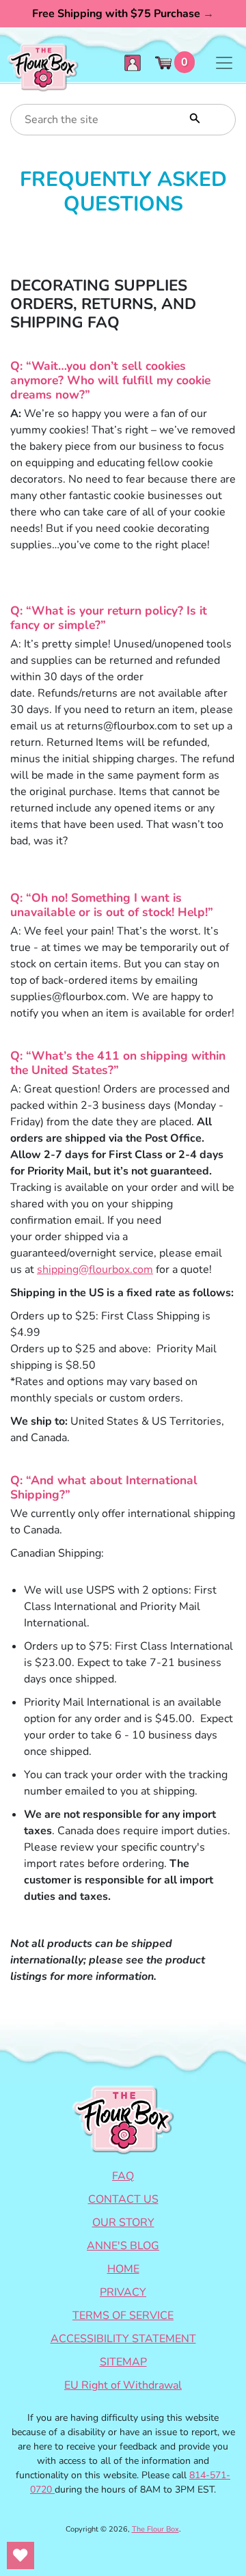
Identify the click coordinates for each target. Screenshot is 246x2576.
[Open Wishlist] (20, 2555)
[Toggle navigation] (224, 63)
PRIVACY (123, 2292)
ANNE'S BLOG (123, 2246)
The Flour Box (155, 2529)
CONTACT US (123, 2199)
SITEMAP (123, 2362)
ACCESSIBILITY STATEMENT (123, 2339)
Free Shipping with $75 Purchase (123, 14)
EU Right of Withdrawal (123, 2385)
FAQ (123, 2176)
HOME (123, 2269)
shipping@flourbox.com (95, 1270)
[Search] (193, 117)
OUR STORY (123, 2223)
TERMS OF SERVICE (123, 2316)
